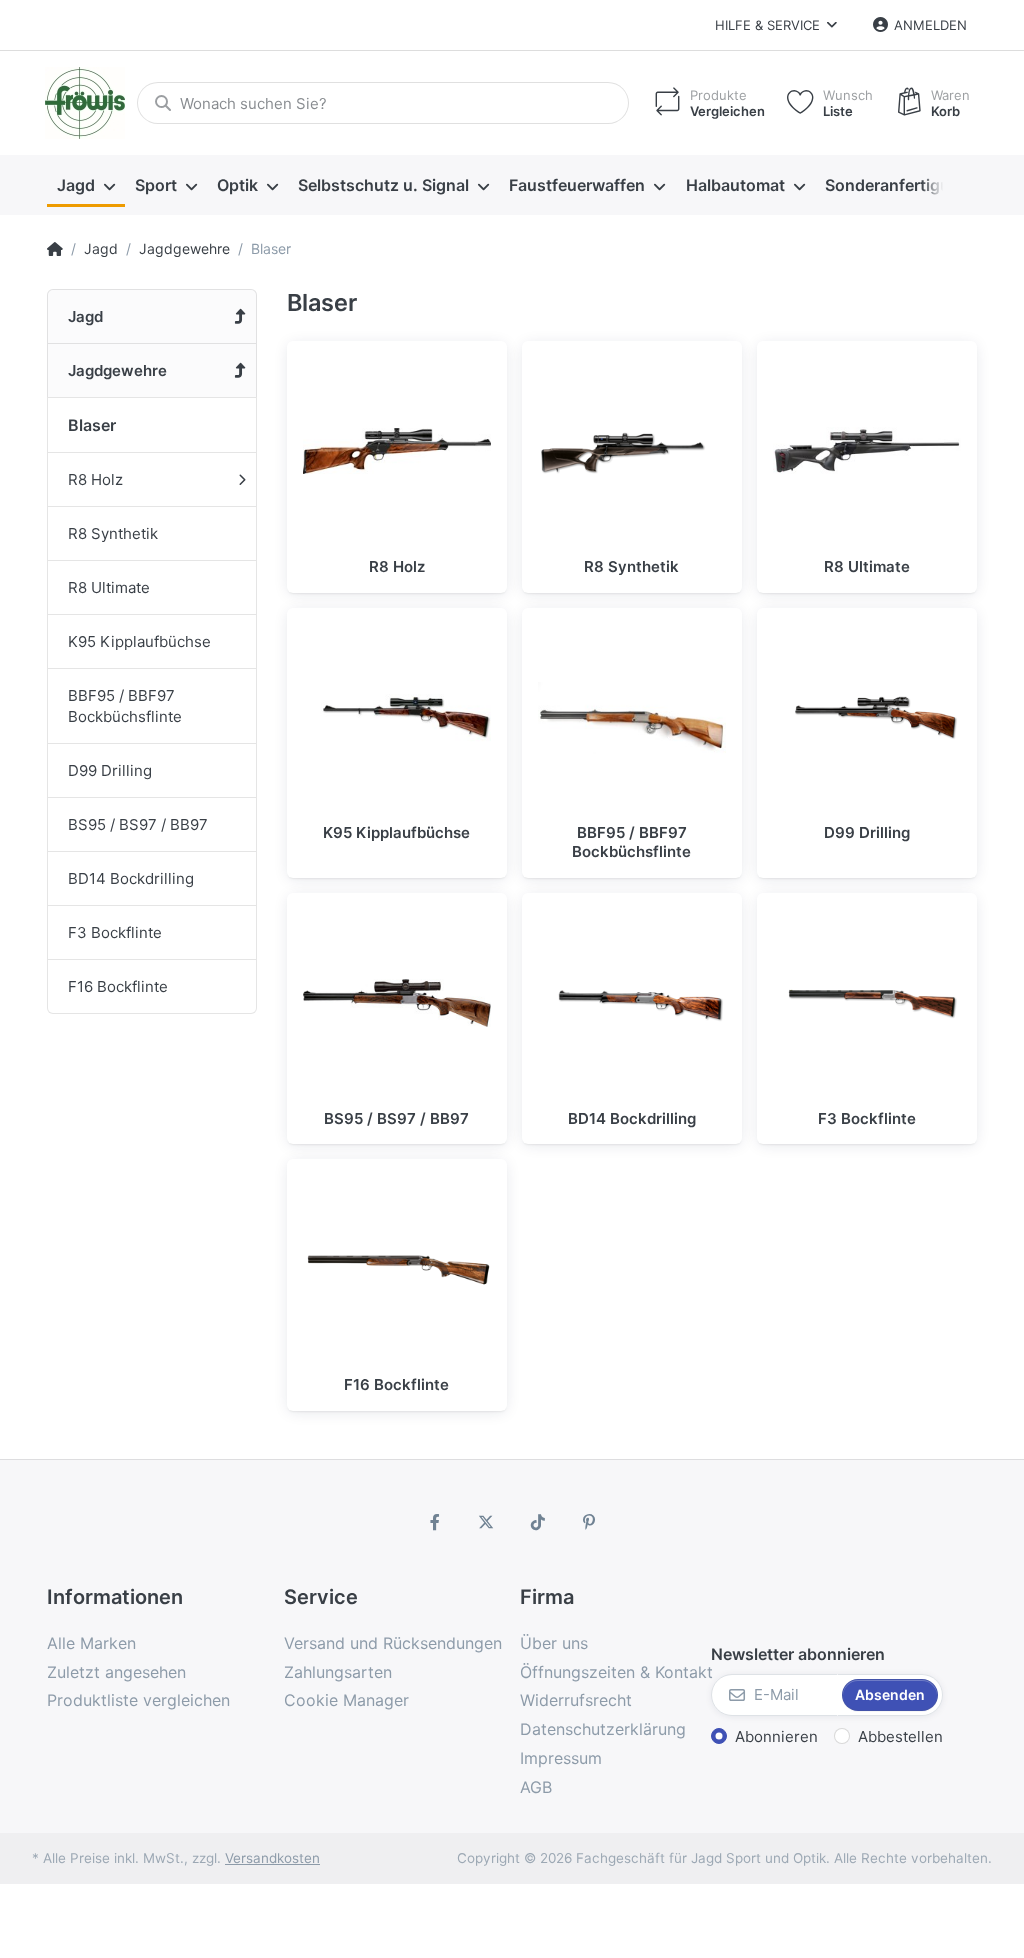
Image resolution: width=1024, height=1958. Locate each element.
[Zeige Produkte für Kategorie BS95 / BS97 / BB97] (397, 1003)
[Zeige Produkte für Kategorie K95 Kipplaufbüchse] (397, 718)
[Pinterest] (590, 1522)
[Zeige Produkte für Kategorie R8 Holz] (397, 451)
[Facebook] (435, 1522)
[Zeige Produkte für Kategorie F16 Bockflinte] (397, 1269)
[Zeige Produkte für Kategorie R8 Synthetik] (632, 451)
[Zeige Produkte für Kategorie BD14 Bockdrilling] (632, 1003)
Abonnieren (776, 1736)
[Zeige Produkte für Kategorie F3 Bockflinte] (867, 1003)
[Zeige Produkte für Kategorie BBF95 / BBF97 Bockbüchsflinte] (632, 718)
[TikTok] (538, 1522)
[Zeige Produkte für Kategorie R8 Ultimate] (867, 451)
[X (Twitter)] (486, 1522)
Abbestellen (900, 1736)
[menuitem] (86, 186)
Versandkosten (272, 1858)
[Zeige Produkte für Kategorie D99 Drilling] (867, 718)
